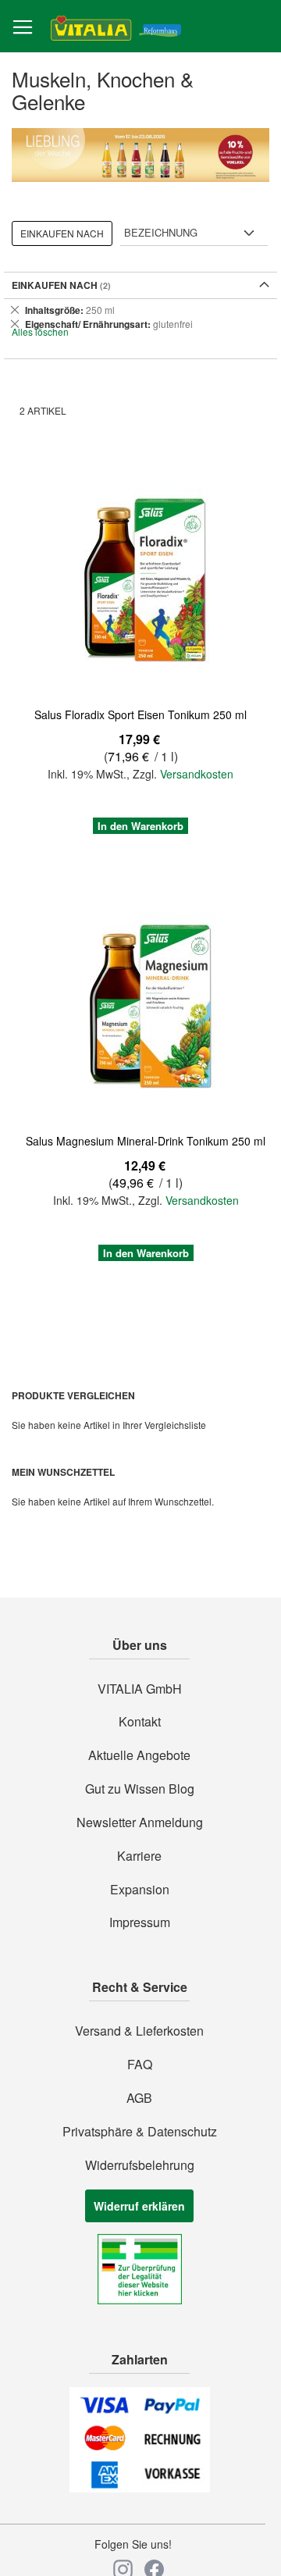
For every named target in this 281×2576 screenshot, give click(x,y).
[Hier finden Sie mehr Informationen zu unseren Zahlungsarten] (140, 2488)
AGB (139, 2098)
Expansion (140, 1890)
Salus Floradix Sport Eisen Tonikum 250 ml (140, 714)
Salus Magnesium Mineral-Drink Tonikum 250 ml (146, 1141)
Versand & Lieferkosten (139, 2031)
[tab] (140, 317)
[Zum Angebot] (140, 155)
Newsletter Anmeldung (140, 1822)
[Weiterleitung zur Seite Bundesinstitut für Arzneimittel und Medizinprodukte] (140, 2300)
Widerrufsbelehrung (140, 2165)
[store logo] (116, 27)
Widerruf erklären (139, 2206)
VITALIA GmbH (140, 1689)
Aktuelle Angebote (139, 1755)
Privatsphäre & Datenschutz (140, 2132)
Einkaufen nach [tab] (62, 233)
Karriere (139, 1856)
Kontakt (140, 1722)
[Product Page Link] (140, 581)
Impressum (140, 1922)
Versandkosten (197, 774)
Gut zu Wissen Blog (140, 1789)
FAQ (140, 2065)
